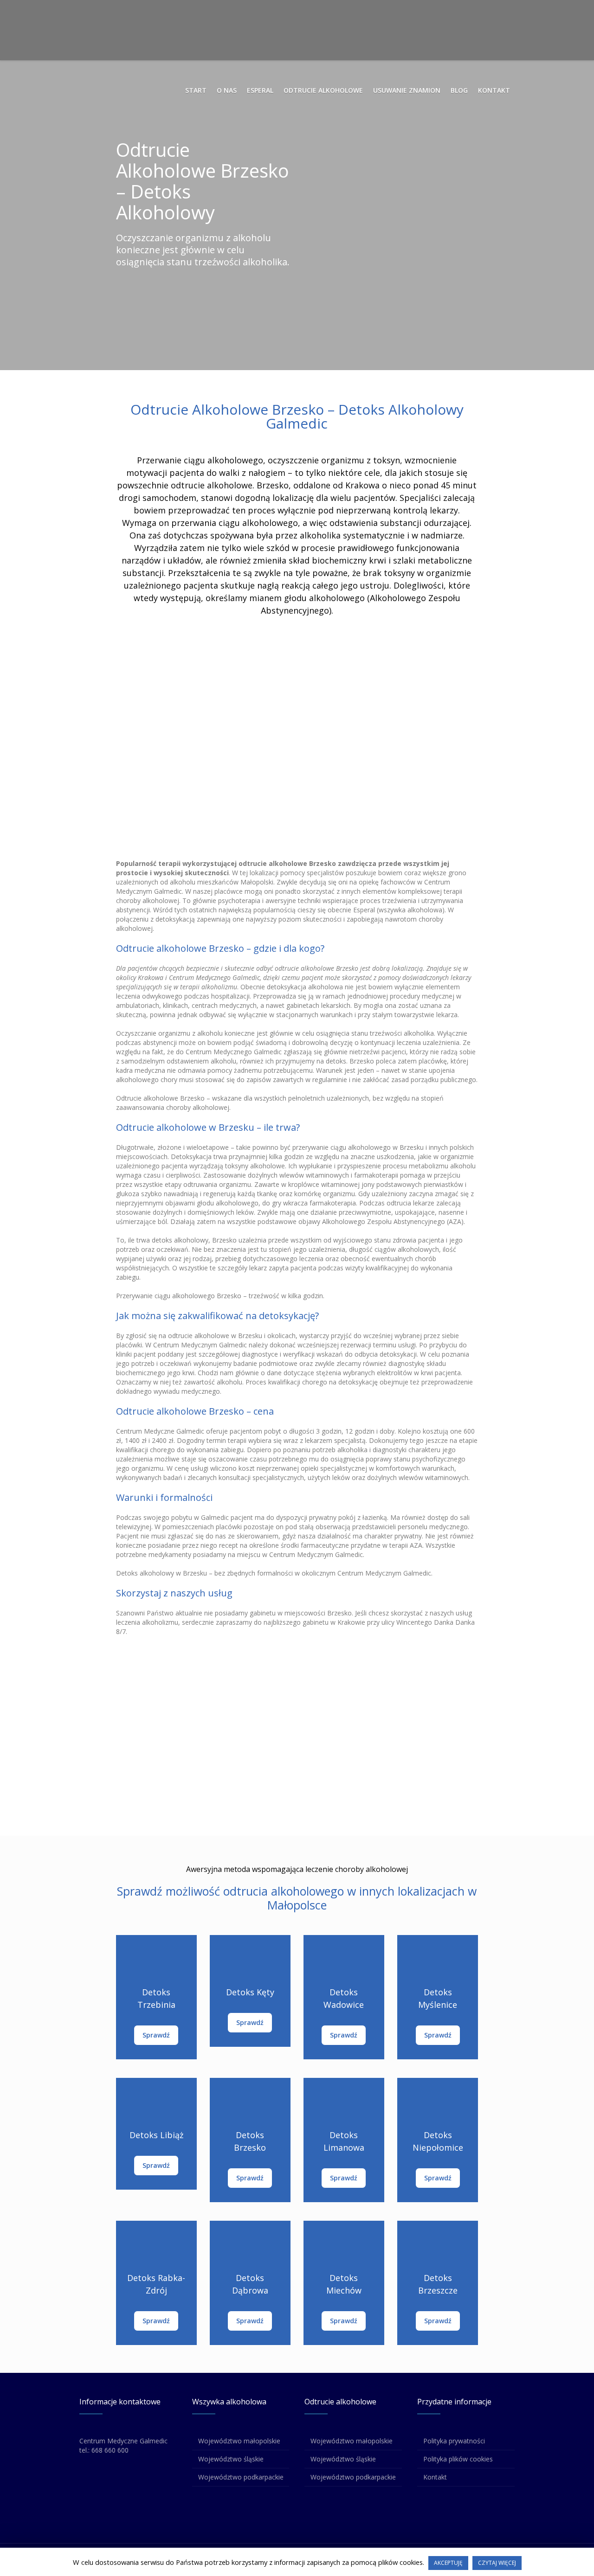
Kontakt (435, 2477)
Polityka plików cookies (458, 2459)
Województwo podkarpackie (241, 2477)
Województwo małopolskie (239, 2441)
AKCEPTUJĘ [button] (448, 2563)
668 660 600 (110, 2450)
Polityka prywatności (454, 2441)
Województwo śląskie (231, 2459)
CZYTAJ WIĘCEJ (497, 2563)
